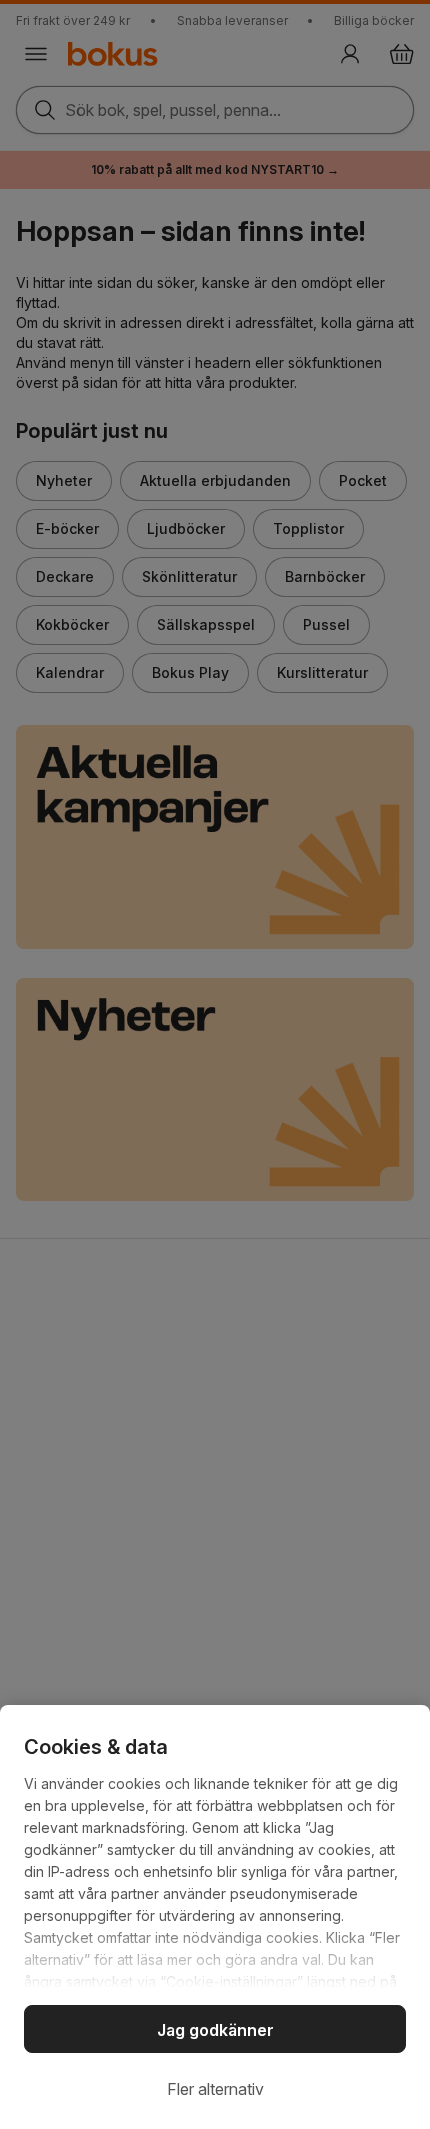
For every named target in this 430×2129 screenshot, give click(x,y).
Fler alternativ (215, 2089)
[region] (215, 1917)
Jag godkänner (215, 2030)
